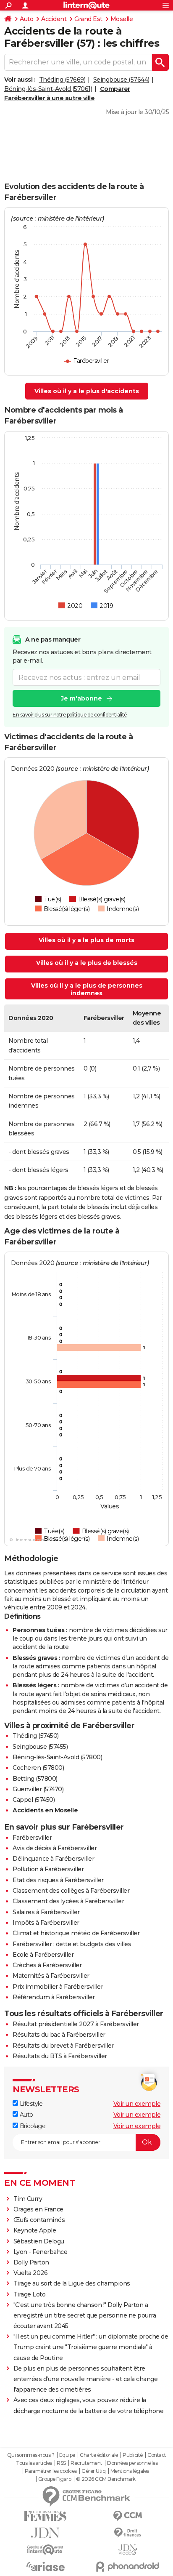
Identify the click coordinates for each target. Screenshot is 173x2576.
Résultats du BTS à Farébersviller (60, 2056)
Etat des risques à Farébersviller (58, 1880)
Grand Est (88, 19)
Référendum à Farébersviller (54, 1997)
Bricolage (32, 2126)
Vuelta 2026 (31, 2273)
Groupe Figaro (55, 2479)
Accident (54, 19)
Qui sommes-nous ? (31, 2455)
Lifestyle (30, 2104)
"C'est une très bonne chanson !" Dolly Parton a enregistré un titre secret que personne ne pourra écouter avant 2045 (85, 2315)
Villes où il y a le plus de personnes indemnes (87, 989)
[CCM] (128, 2516)
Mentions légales (130, 2471)
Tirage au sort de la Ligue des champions (72, 2283)
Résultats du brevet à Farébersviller (63, 2046)
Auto (26, 19)
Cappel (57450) (34, 1800)
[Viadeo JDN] (128, 2550)
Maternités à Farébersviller (51, 1976)
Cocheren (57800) (38, 1768)
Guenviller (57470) (38, 1789)
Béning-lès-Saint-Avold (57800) (57, 1757)
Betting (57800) (35, 1779)
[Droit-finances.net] (128, 2533)
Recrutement (86, 2463)
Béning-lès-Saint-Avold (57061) (48, 89)
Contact (157, 2455)
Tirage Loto (30, 2294)
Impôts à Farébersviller (46, 1923)
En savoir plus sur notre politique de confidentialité (70, 715)
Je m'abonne (81, 698)
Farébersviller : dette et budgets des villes (72, 1944)
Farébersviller (32, 1838)
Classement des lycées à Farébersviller (68, 1901)
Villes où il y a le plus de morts (86, 940)
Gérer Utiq (93, 2471)
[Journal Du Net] (45, 2533)
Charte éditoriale (99, 2455)
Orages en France (38, 2209)
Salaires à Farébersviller (46, 1912)
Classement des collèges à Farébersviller (71, 1891)
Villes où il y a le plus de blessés (87, 963)
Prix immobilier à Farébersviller (58, 1987)
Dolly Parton (31, 2262)
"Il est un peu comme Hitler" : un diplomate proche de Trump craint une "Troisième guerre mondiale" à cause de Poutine (91, 2347)
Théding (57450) (36, 1736)
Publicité (133, 2455)
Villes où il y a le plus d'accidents (87, 391)
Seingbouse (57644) (121, 80)
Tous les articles (34, 2463)
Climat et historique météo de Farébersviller (76, 1933)
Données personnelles (132, 2463)
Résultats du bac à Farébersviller (59, 2035)
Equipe (67, 2455)
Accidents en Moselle (45, 1810)
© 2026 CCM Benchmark (106, 2479)
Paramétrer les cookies (51, 2471)
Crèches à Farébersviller (47, 1965)
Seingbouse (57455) (40, 1747)
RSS (61, 2463)
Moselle (122, 19)
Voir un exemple (137, 2104)
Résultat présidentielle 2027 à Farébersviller (76, 2024)
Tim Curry (28, 2199)
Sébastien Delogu (39, 2241)
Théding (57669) (62, 80)
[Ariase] (45, 2566)
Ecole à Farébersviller (43, 1955)
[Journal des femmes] (45, 2516)
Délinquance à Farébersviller (53, 1859)
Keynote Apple (35, 2230)
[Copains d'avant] (45, 2550)
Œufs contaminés (39, 2220)
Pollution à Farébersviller (48, 1869)
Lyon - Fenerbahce (41, 2252)
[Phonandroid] (128, 2567)
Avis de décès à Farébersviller (55, 1848)
